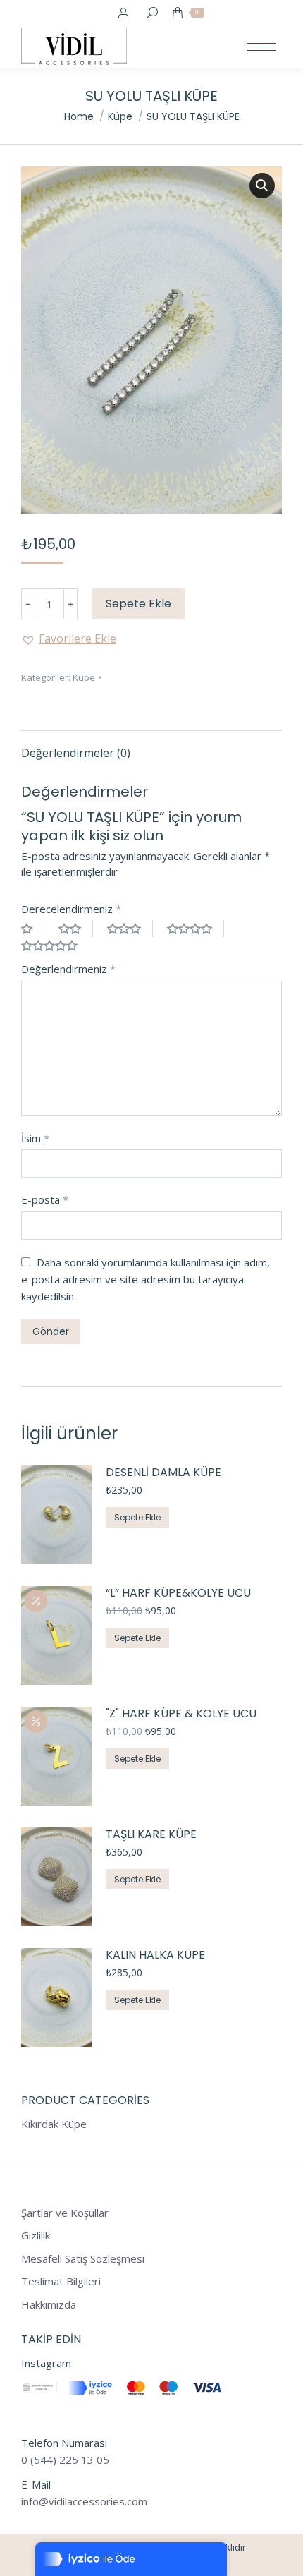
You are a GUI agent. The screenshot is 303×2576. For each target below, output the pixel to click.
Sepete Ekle (138, 604)
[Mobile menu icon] (261, 47)
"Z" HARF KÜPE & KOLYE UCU (181, 1714)
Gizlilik (36, 2236)
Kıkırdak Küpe (54, 2124)
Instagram (46, 2363)
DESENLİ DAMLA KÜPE (163, 1473)
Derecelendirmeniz (71, 909)
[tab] (151, 746)
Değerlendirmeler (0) (76, 753)
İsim (35, 1138)
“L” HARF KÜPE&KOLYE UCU (178, 1594)
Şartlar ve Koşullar (65, 2213)
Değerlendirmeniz (68, 969)
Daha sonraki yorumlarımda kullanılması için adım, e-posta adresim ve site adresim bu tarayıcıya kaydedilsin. (146, 1279)
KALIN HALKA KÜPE (155, 1955)
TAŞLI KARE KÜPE (151, 1835)
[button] (69, 639)
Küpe (84, 677)
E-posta (45, 1199)
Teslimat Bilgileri (61, 2281)
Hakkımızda (49, 2305)
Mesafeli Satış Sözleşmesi (83, 2259)
